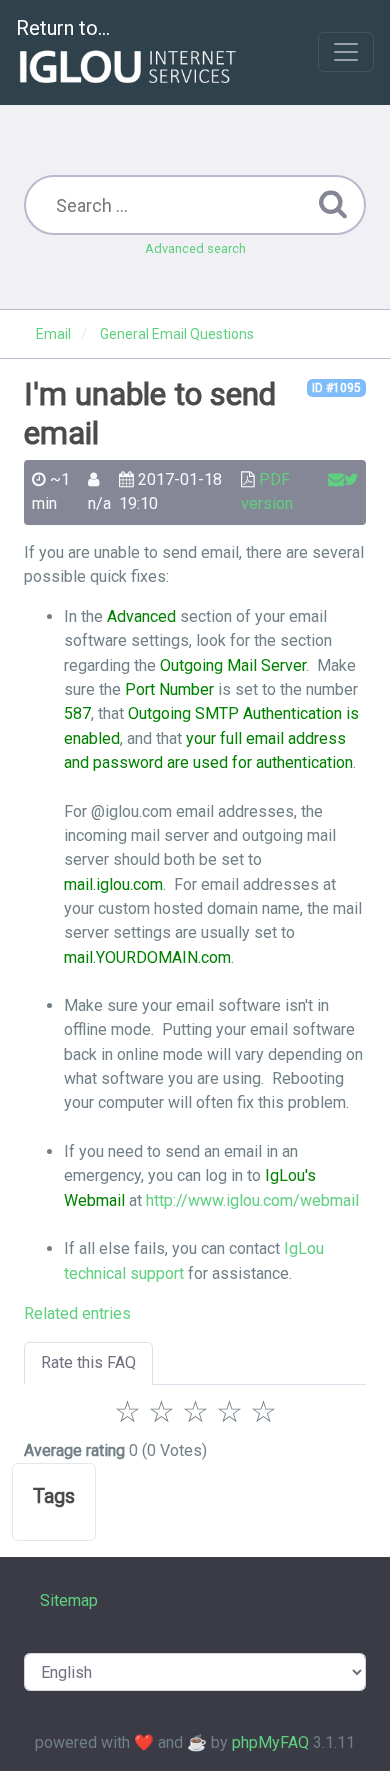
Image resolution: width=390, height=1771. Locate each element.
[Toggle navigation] (346, 52)
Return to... (63, 28)
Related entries (77, 1313)
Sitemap (69, 1600)
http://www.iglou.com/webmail (252, 1200)
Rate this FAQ (88, 1362)
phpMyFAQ (270, 1742)
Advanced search (195, 248)
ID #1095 (336, 388)
